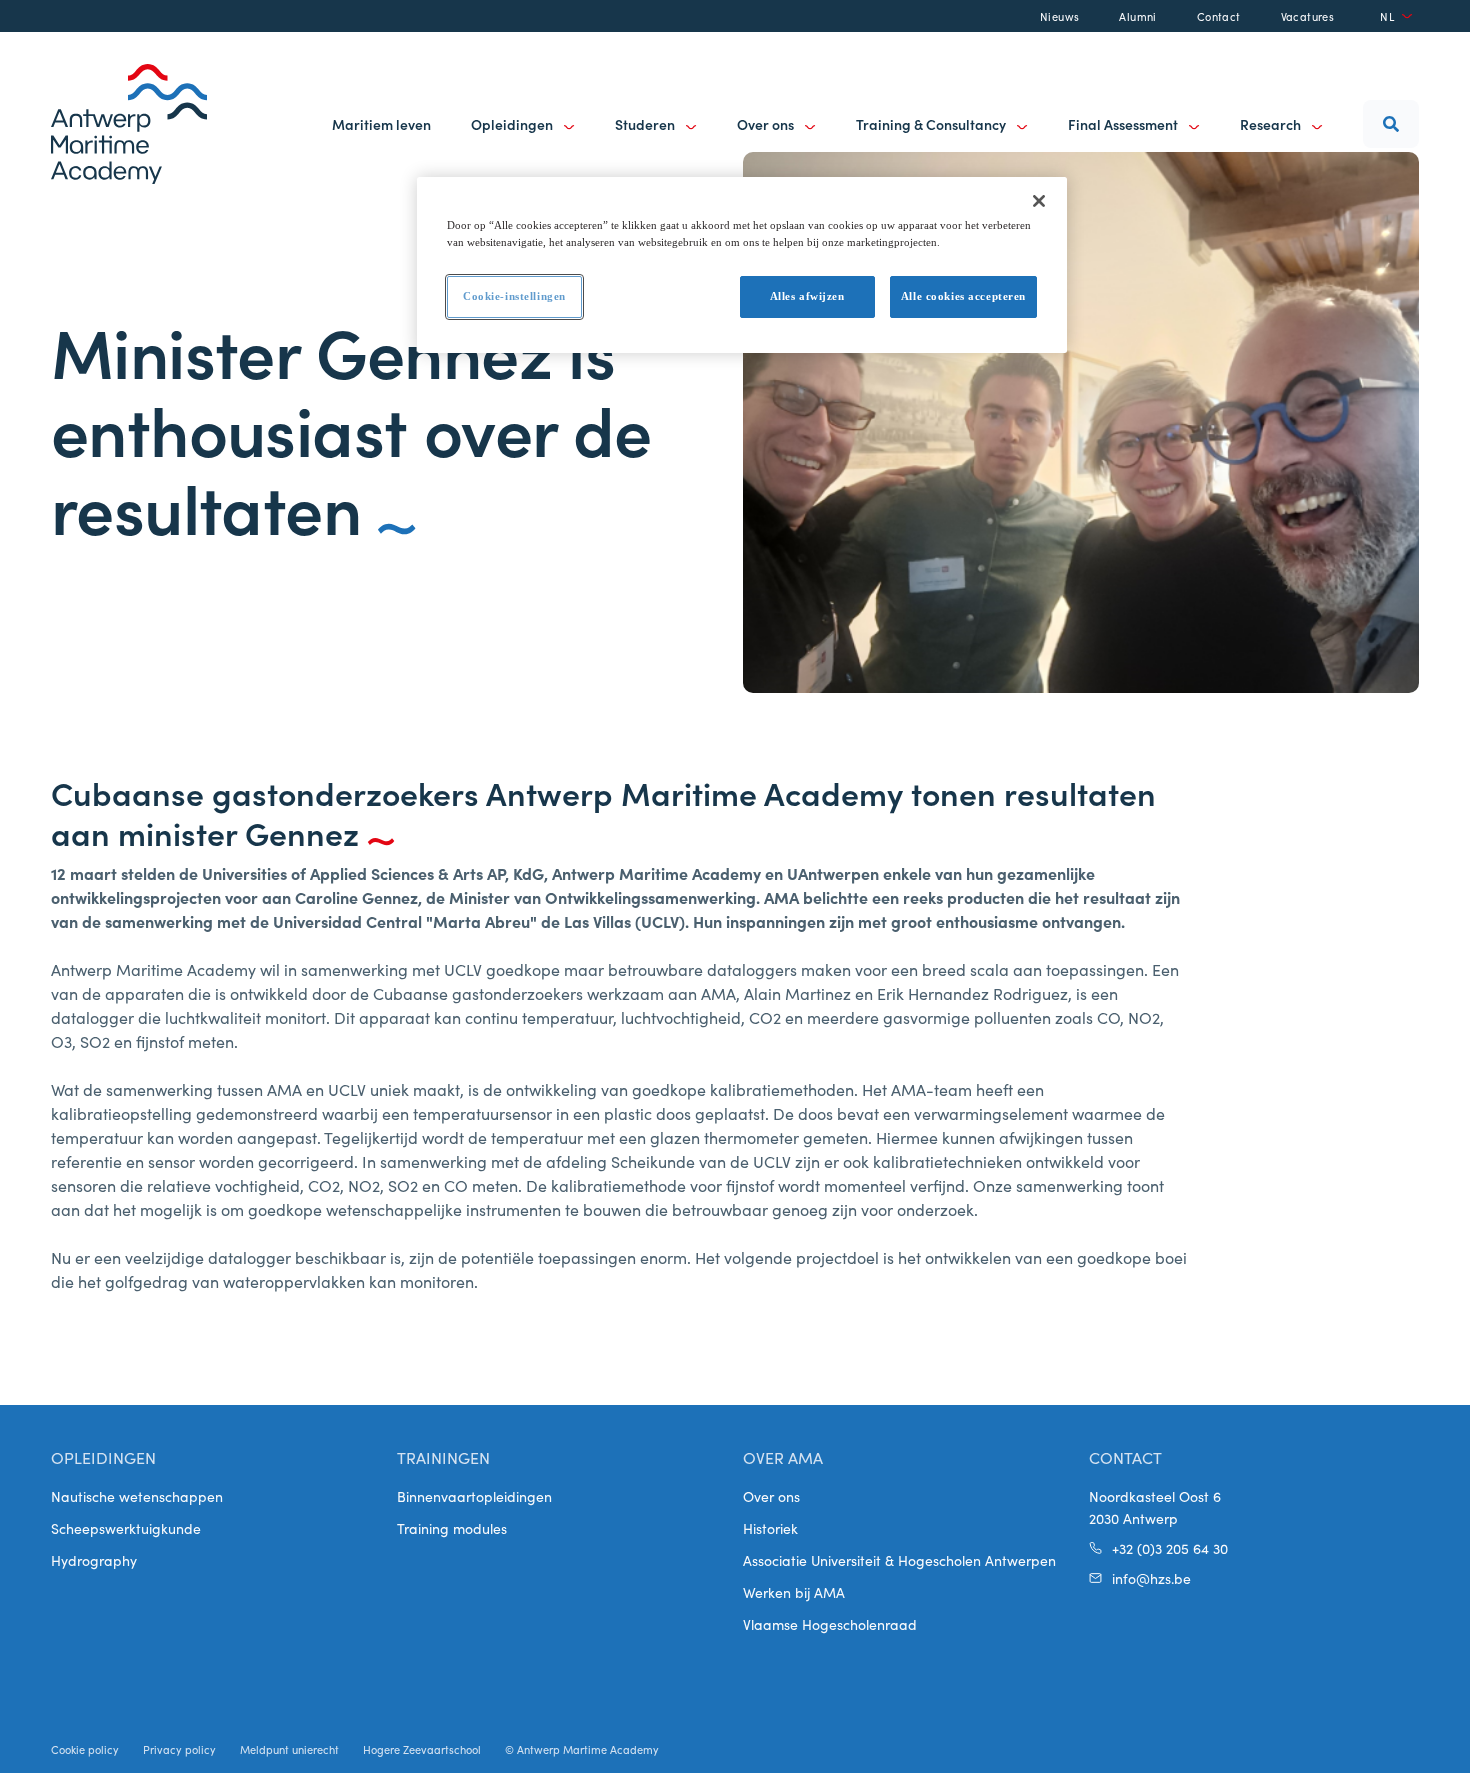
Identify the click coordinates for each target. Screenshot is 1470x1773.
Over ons (767, 124)
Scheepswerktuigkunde (126, 1528)
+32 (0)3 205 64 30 (1170, 1548)
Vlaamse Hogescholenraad (830, 1624)
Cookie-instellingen (514, 296)
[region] (742, 265)
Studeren (646, 124)
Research (1272, 124)
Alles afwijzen (807, 296)
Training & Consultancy (932, 124)
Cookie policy (85, 1749)
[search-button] (1391, 124)
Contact (1219, 16)
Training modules (452, 1528)
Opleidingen (513, 124)
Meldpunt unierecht (289, 1749)
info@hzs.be (1151, 1578)
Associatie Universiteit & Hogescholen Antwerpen (899, 1560)
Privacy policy (179, 1749)
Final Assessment (1124, 124)
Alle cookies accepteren (963, 296)
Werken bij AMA (794, 1592)
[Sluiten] (1039, 201)
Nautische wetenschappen (137, 1496)
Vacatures (1308, 16)
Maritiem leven (381, 124)
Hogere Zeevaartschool (422, 1749)
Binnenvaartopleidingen (474, 1496)
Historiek (770, 1528)
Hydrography (94, 1560)
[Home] (129, 124)
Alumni (1137, 16)
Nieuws (1059, 16)
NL (1387, 16)
